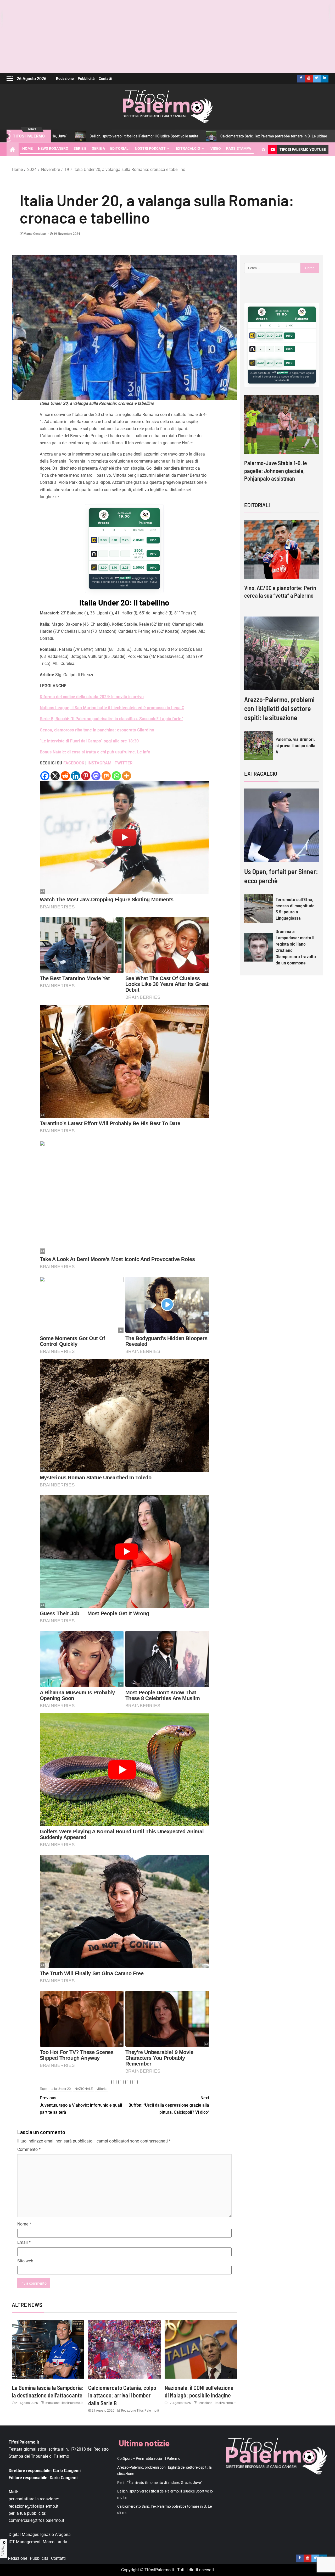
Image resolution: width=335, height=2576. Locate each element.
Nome (24, 2224)
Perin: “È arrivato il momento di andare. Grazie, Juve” (160, 2483)
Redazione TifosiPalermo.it (63, 2403)
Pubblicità (86, 79)
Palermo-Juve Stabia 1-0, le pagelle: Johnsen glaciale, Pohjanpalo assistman (276, 471)
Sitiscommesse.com (280, 373)
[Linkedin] (76, 776)
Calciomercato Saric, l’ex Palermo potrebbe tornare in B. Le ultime (174, 136)
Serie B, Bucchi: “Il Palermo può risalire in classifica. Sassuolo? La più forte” (111, 719)
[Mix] (106, 776)
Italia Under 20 (60, 2089)
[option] (282, 443)
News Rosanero (53, 148)
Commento (29, 2149)
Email (24, 2242)
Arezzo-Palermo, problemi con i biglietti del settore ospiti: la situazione (279, 708)
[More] (127, 776)
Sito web (25, 2261)
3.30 (104, 540)
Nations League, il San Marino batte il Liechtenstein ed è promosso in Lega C (112, 708)
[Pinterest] (86, 776)
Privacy (3, 2550)
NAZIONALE (84, 2089)
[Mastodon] (96, 776)
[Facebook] (45, 776)
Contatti (105, 79)
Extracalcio (188, 148)
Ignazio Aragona (55, 2535)
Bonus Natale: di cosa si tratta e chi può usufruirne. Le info (95, 752)
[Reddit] (65, 776)
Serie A (98, 148)
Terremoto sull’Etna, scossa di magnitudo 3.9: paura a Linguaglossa (295, 909)
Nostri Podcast (150, 148)
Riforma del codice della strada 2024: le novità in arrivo (92, 697)
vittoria (102, 2089)
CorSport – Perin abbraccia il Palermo (281, 136)
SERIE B (80, 148)
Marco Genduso (35, 234)
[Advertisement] (167, 37)
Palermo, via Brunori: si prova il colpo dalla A (295, 745)
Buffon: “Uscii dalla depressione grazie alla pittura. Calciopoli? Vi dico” (169, 2105)
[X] (55, 776)
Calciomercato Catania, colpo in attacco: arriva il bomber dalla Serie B (122, 2395)
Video (216, 148)
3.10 (114, 540)
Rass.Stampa (239, 148)
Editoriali (120, 148)
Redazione (65, 79)
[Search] (264, 150)
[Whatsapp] (116, 776)
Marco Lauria (55, 2542)
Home (27, 148)
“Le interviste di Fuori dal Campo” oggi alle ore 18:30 (89, 741)
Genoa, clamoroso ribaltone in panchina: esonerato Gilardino (97, 730)
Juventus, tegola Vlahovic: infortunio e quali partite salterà (81, 2105)
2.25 (125, 540)
